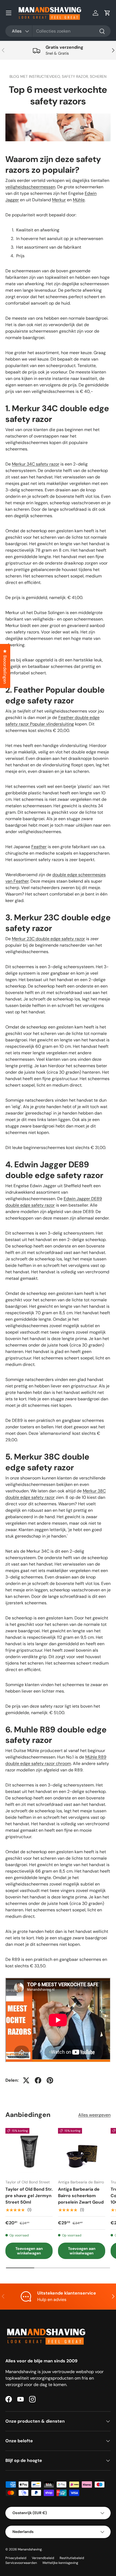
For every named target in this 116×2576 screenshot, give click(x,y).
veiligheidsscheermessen (30, 187)
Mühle (79, 200)
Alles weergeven (94, 2115)
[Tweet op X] (26, 2080)
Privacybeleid (16, 2558)
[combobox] (58, 31)
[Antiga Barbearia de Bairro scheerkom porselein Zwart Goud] (82, 2152)
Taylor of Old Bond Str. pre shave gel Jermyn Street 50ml (29, 2196)
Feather (39, 847)
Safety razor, (76, 76)
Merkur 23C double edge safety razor (48, 939)
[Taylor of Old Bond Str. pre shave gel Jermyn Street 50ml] (29, 2152)
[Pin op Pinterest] (50, 2080)
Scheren (98, 76)
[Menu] (9, 13)
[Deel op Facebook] (38, 2080)
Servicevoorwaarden (21, 2563)
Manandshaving (30, 2549)
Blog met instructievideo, (36, 76)
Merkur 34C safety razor (36, 464)
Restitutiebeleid (72, 2558)
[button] (107, 13)
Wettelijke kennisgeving (60, 2563)
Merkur (59, 200)
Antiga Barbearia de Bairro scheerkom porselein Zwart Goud (81, 2196)
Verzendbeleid (43, 2558)
